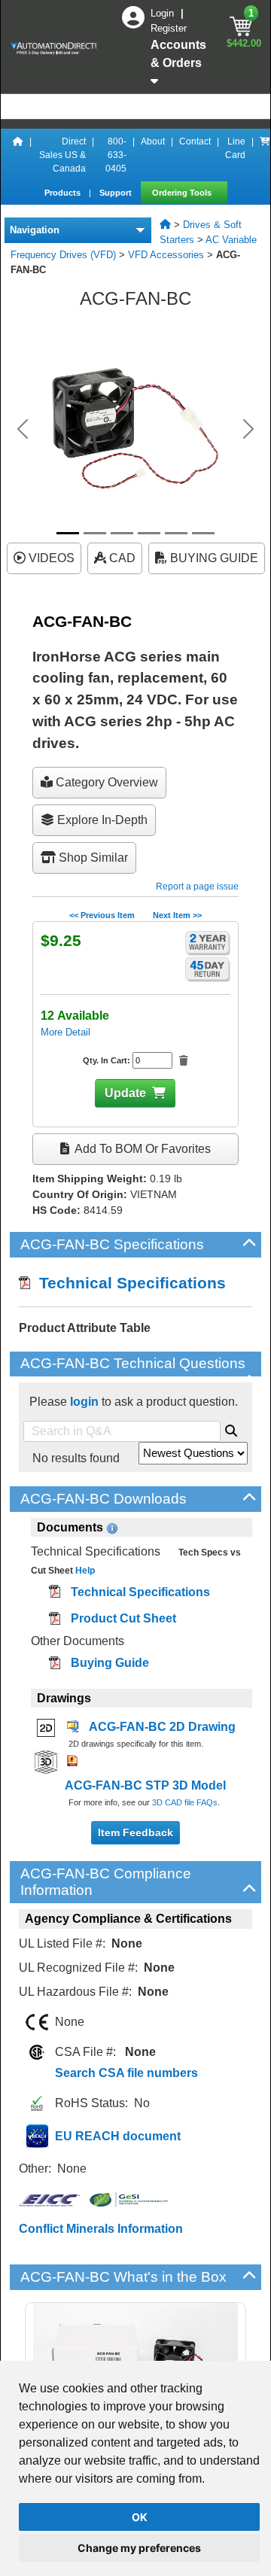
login (84, 1402)
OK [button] (140, 2517)
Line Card (235, 148)
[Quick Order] (265, 155)
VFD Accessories (166, 255)
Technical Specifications (128, 1283)
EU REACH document (118, 2136)
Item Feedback (135, 1832)
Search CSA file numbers (126, 2073)
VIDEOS (50, 558)
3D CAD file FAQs (185, 1802)
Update (125, 1093)
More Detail (65, 1032)
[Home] (18, 155)
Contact (195, 141)
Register (169, 28)
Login (164, 13)
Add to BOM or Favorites (142, 1149)
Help (84, 1571)
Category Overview (105, 782)
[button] (23, 429)
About (153, 141)
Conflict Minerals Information (101, 2229)
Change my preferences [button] (139, 2548)
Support (117, 193)
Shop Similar (92, 858)
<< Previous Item (102, 915)
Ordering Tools (183, 193)
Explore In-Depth (101, 820)
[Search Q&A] (231, 1428)
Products (64, 193)
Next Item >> (177, 915)
